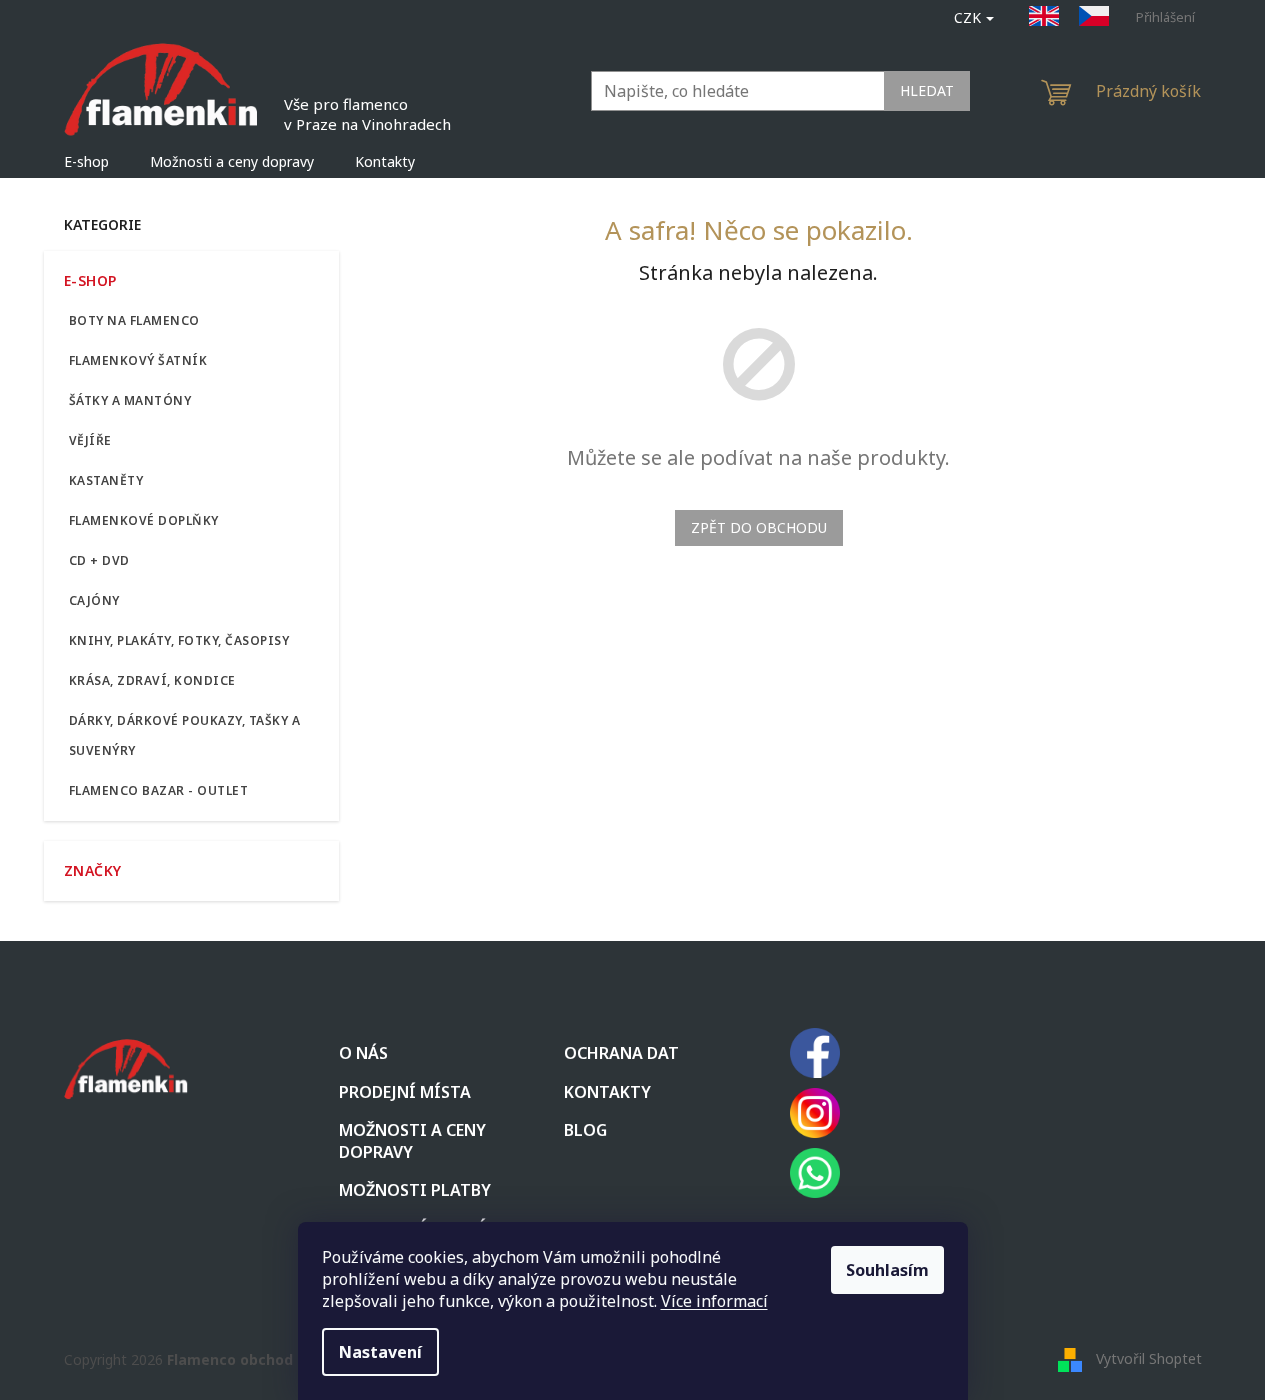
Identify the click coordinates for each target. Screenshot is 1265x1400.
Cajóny (94, 600)
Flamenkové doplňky (144, 520)
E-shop (90, 280)
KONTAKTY (607, 1092)
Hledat (927, 90)
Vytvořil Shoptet (1149, 1357)
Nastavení (380, 1352)
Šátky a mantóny (130, 400)
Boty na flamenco (134, 320)
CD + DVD (99, 560)
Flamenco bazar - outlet (159, 790)
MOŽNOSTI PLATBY (415, 1190)
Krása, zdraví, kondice (152, 680)
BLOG (585, 1130)
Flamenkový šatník (138, 360)
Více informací (714, 1301)
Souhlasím (887, 1270)
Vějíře (90, 440)
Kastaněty (106, 480)
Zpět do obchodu (759, 527)
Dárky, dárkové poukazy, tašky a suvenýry (185, 735)
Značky (93, 870)
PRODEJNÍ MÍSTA (405, 1092)
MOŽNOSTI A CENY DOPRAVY (412, 1141)
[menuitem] (86, 162)
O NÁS (363, 1053)
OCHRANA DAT (621, 1053)
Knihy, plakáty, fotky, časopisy (179, 640)
